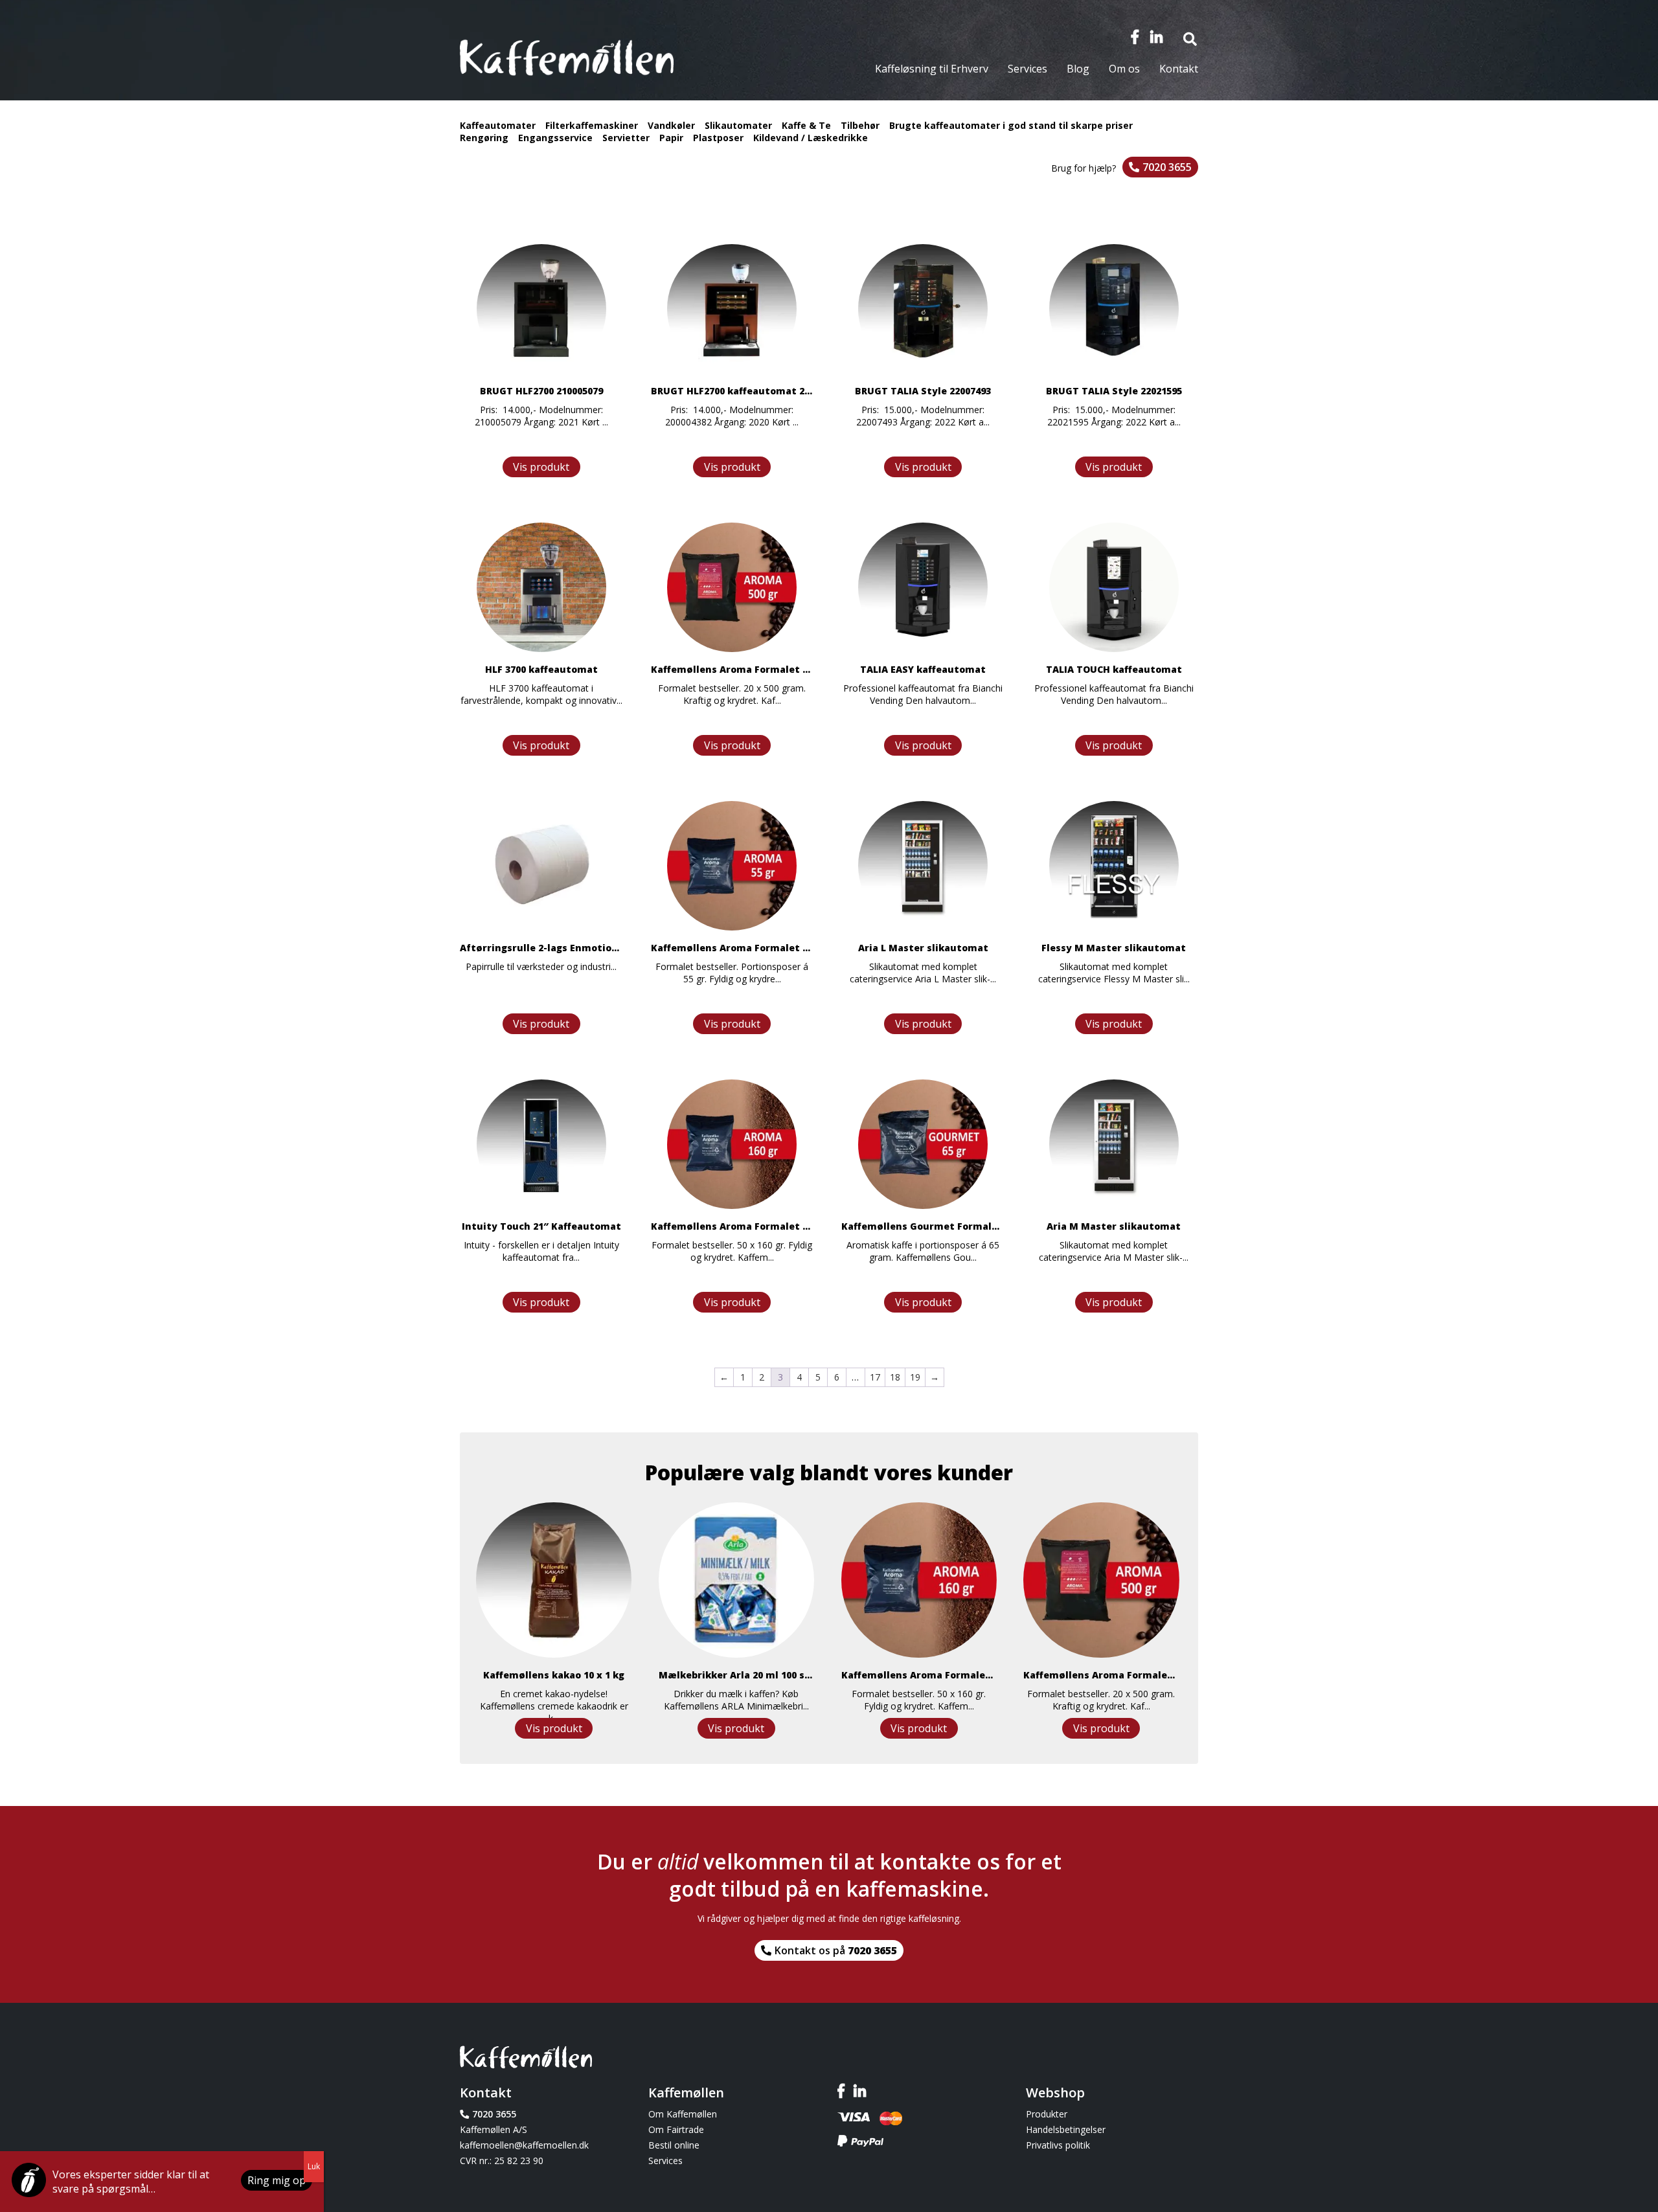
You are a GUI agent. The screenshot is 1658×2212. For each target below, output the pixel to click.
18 (895, 1377)
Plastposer (718, 138)
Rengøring (484, 138)
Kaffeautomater (498, 125)
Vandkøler (671, 125)
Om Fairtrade (676, 2129)
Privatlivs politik (1058, 2145)
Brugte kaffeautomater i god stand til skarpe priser (1011, 125)
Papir (671, 138)
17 (875, 1377)
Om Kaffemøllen (683, 2114)
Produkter (1047, 2114)
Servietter (626, 138)
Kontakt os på (836, 1950)
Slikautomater (738, 125)
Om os (1124, 69)
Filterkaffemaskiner (592, 125)
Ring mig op (277, 2180)
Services (1028, 69)
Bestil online (674, 2145)
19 (915, 1377)
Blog (1078, 69)
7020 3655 (1167, 167)
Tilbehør (860, 125)
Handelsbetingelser (1066, 2129)
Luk (314, 2166)
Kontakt (1179, 69)
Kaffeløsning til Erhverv (932, 69)
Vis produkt (541, 467)
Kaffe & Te (806, 125)
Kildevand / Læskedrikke (811, 138)
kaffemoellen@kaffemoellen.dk (524, 2145)
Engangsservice (555, 138)
